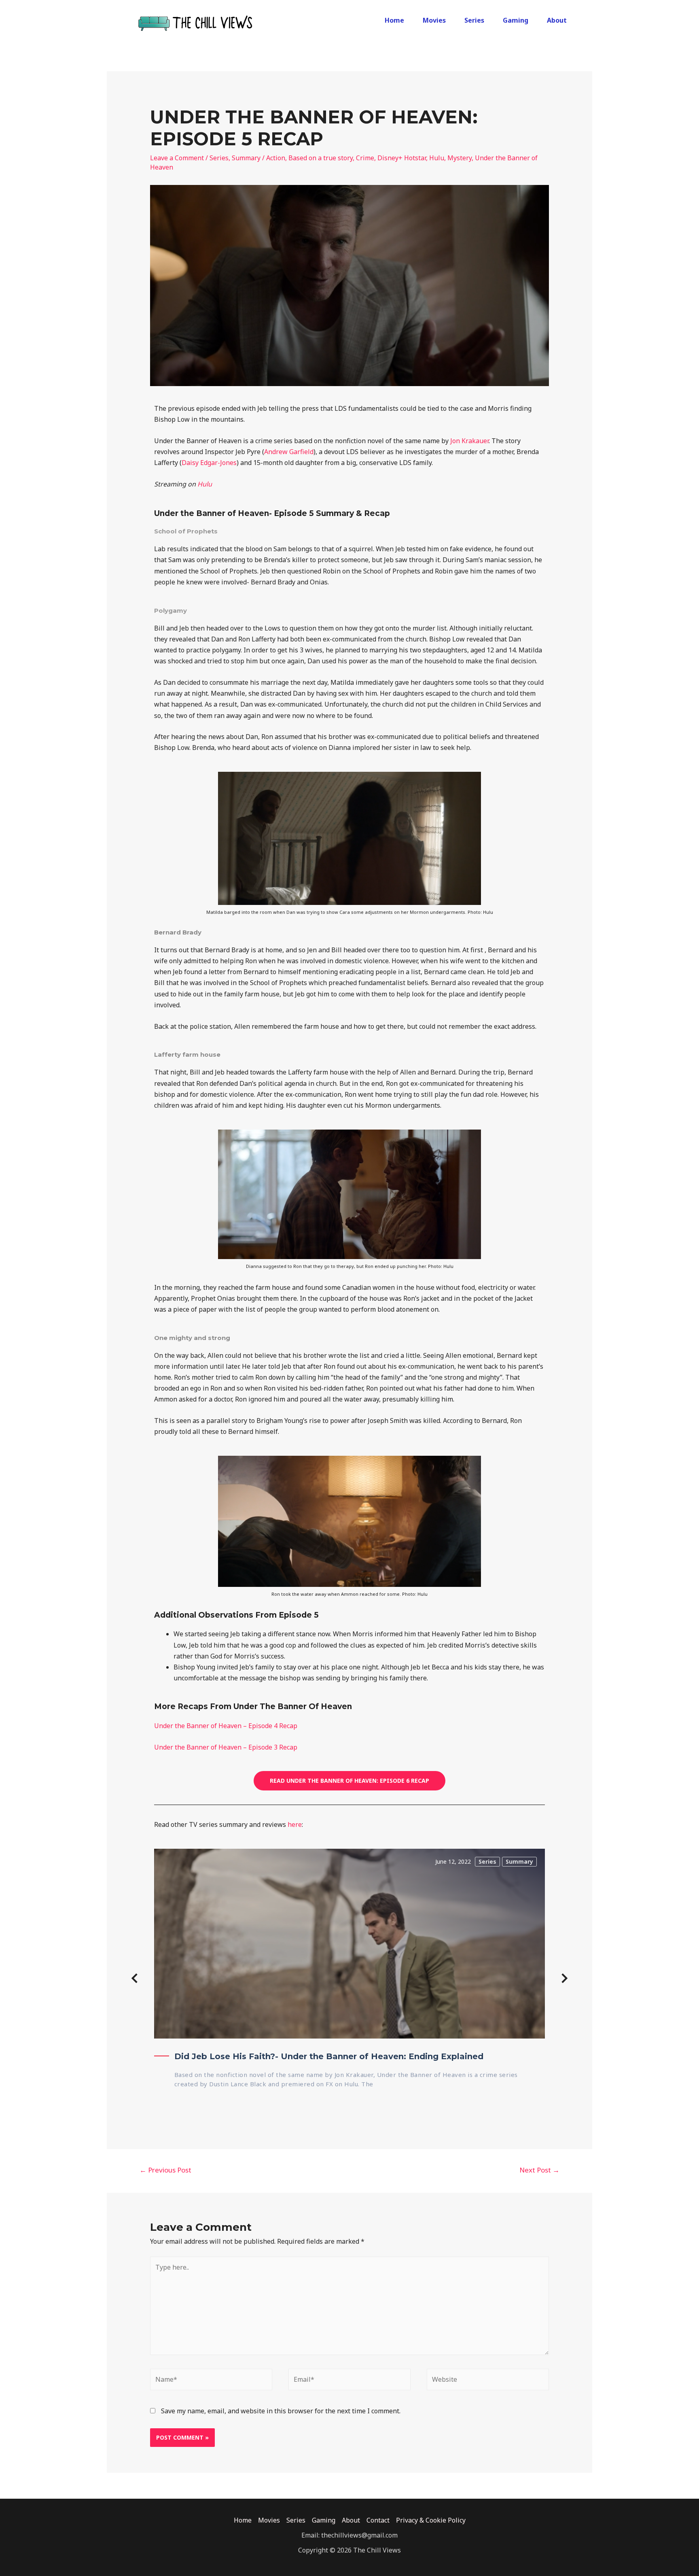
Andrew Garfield (289, 452)
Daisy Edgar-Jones (209, 463)
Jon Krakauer (469, 441)
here (295, 1824)
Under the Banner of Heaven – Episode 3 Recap (226, 1747)
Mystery (460, 158)
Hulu (437, 158)
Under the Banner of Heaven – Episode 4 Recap (226, 1726)
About (557, 20)
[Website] (488, 2381)
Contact (378, 2520)
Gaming (516, 20)
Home (394, 20)
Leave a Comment (177, 158)
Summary (246, 158)
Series (474, 20)
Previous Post (165, 2170)
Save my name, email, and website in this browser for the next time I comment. (281, 2411)
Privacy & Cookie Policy (431, 2520)
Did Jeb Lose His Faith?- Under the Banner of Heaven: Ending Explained (329, 2056)
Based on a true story (321, 158)
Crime (365, 158)
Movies (434, 20)
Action (276, 158)
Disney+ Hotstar (402, 158)
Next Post (539, 2170)
